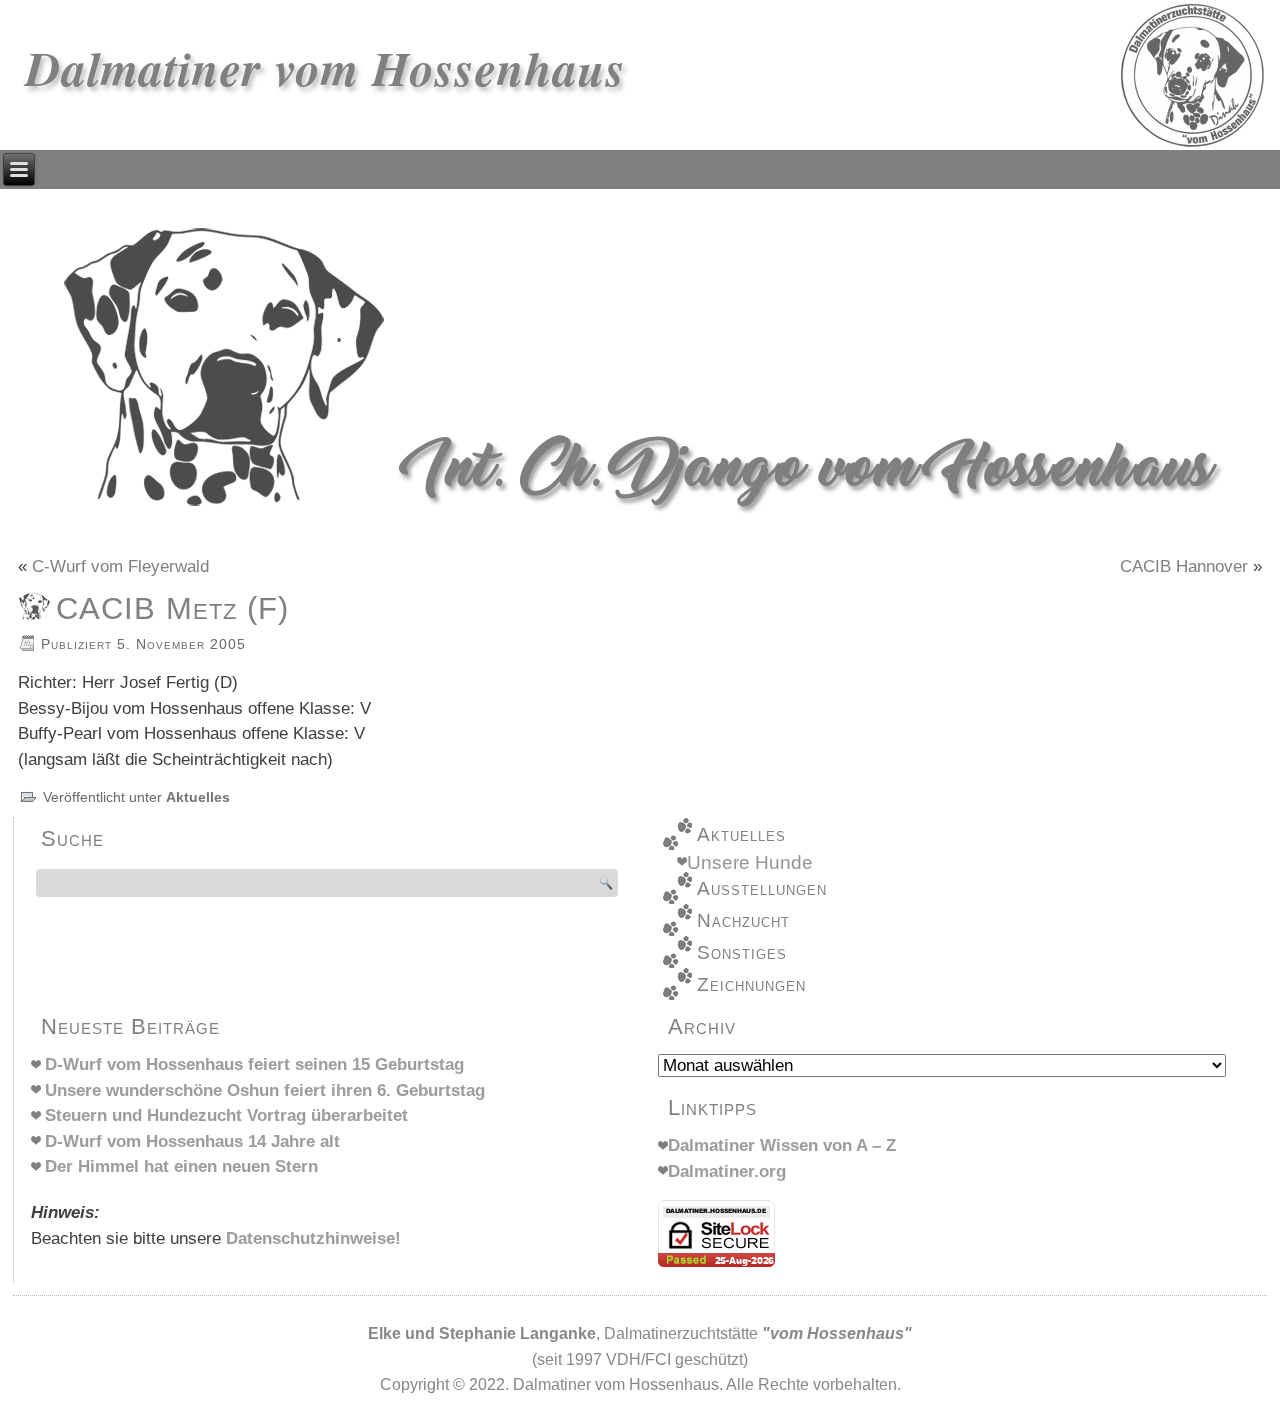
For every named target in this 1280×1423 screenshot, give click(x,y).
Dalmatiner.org (727, 1171)
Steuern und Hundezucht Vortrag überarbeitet (226, 1115)
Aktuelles (198, 797)
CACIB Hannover (1184, 566)
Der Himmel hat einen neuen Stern (181, 1166)
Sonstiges (742, 952)
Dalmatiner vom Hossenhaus (326, 68)
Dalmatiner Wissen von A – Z (782, 1145)
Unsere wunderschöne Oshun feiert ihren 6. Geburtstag (265, 1090)
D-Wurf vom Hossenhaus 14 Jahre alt (192, 1141)
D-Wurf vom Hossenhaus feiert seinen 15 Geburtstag (254, 1064)
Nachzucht (743, 920)
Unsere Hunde (750, 862)
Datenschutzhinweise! (313, 1238)
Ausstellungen (762, 888)
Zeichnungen (751, 984)
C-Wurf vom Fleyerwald (120, 566)
